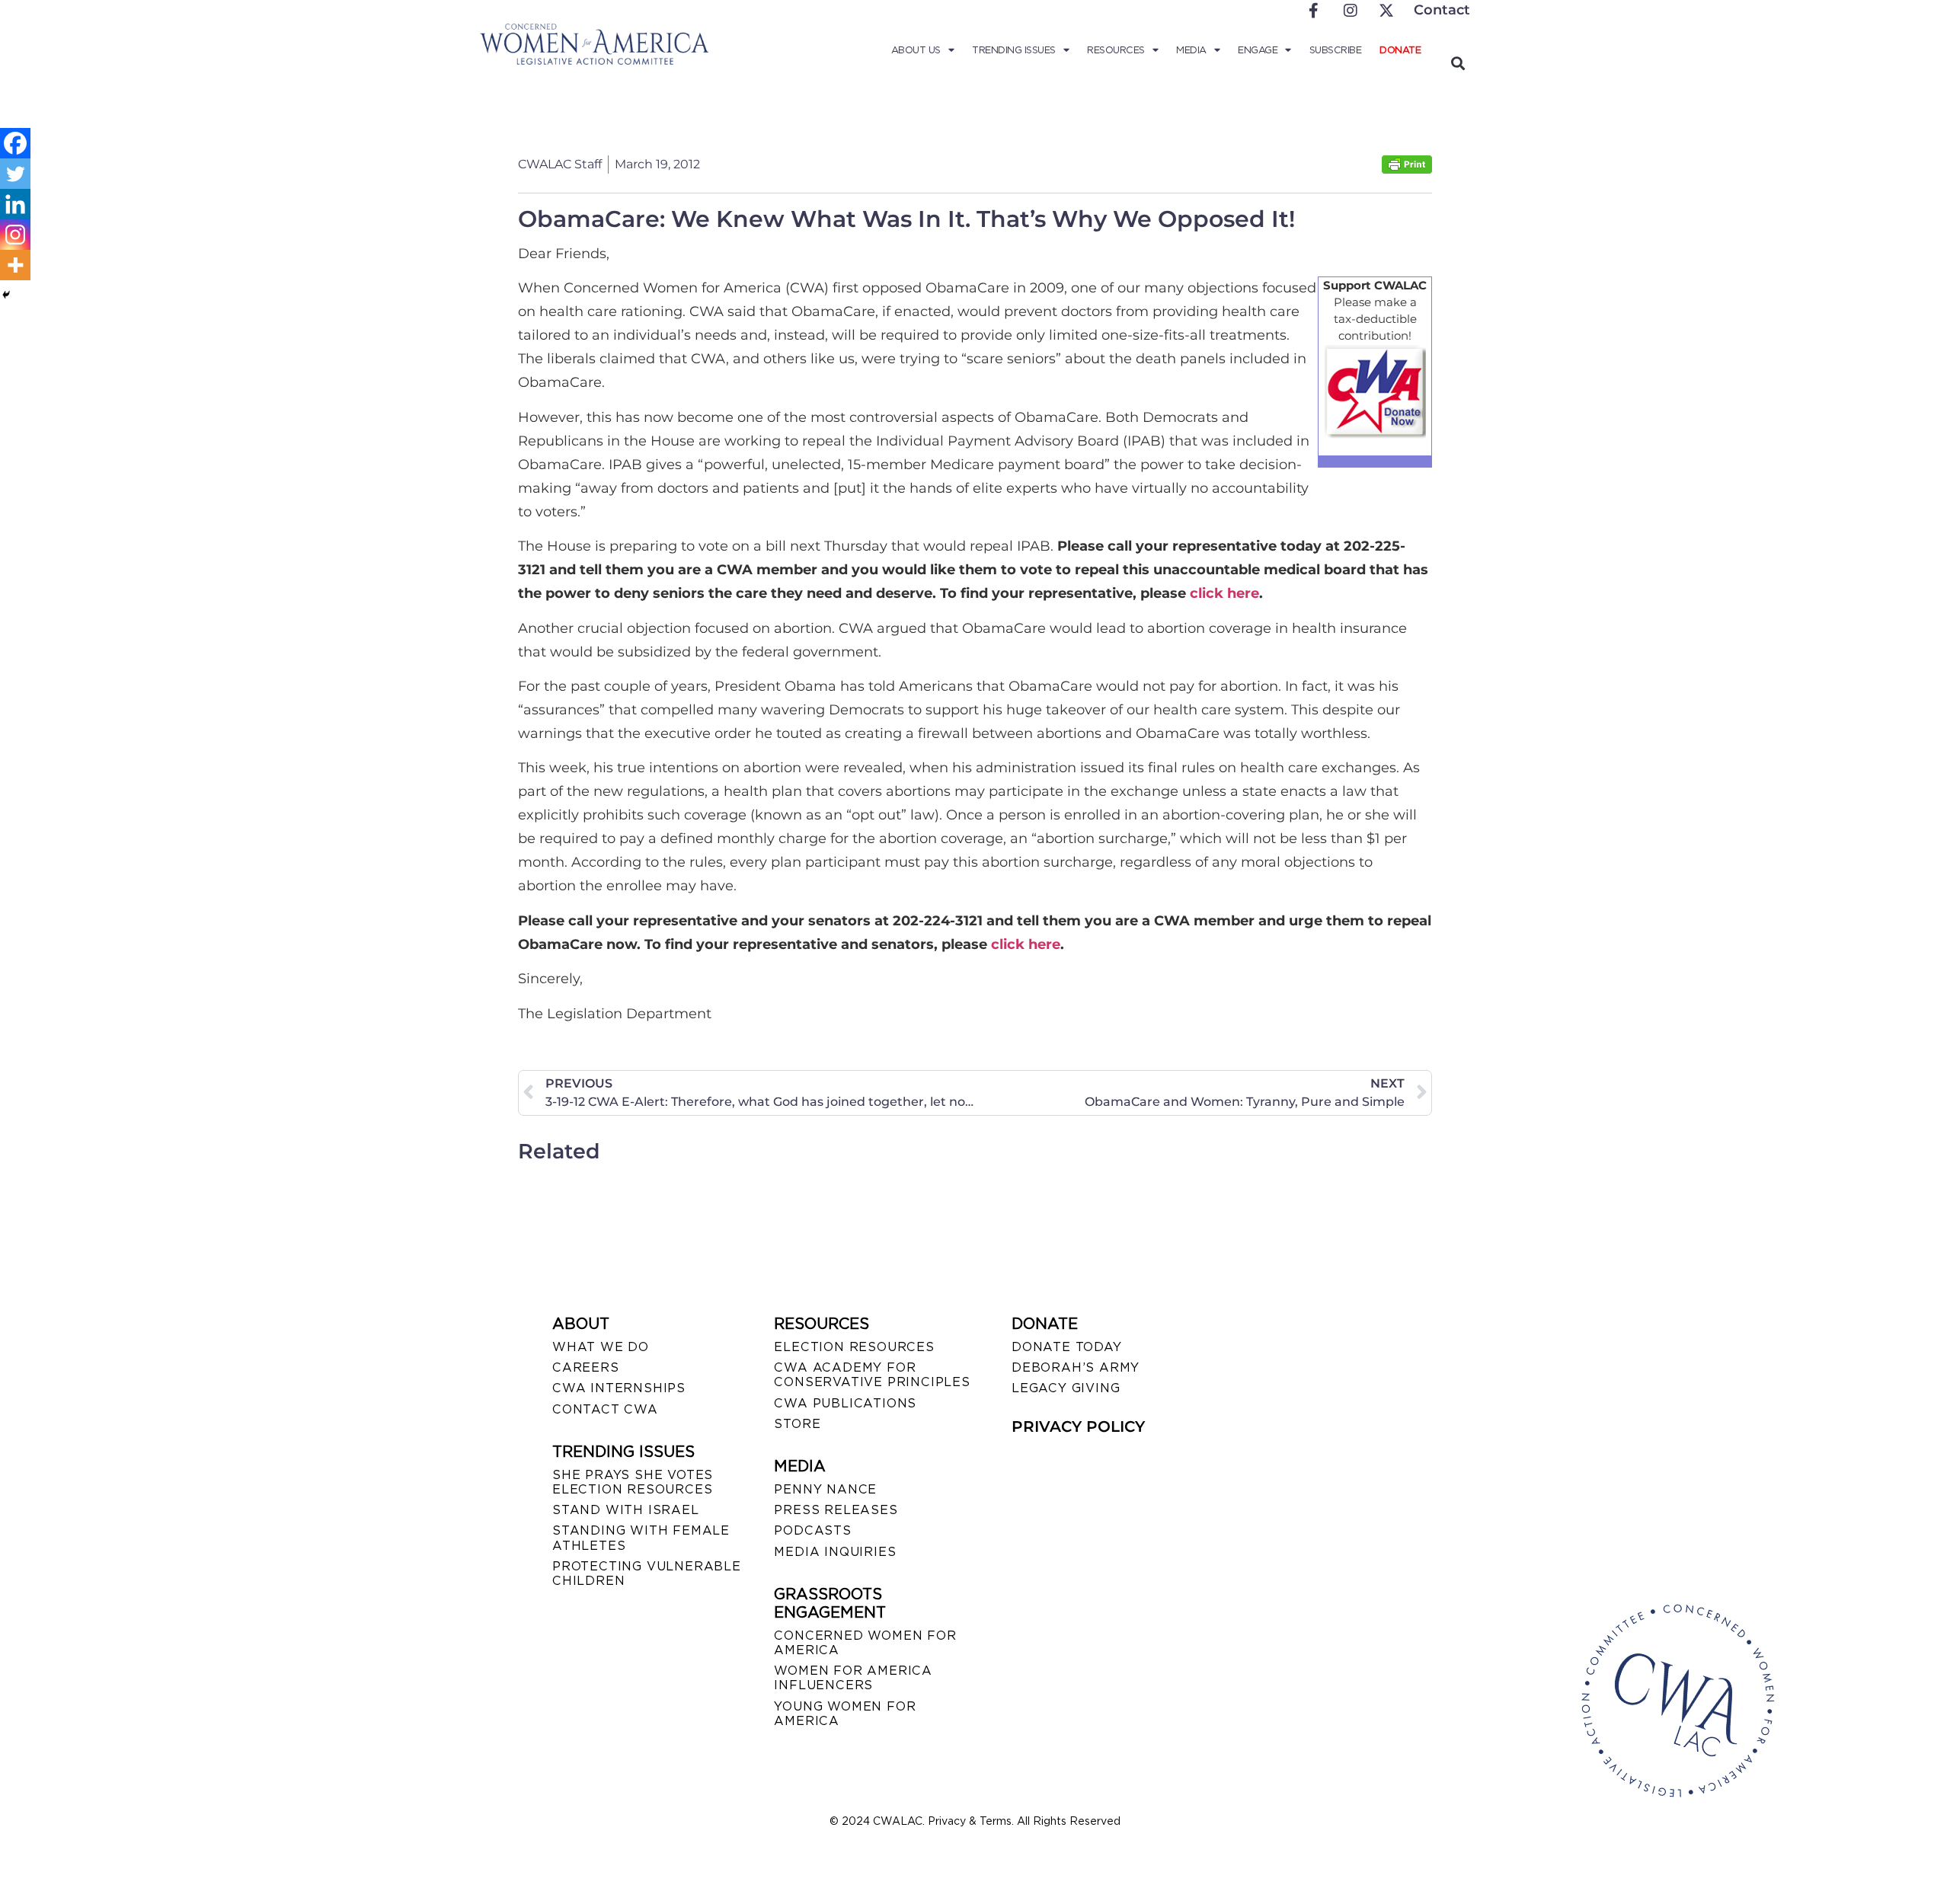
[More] (15, 265)
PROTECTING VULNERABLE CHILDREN (647, 1573)
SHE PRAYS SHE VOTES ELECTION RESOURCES (633, 1482)
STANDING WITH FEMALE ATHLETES (641, 1538)
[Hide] (6, 295)
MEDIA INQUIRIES (835, 1552)
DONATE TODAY (1067, 1347)
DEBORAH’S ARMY (1076, 1367)
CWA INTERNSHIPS (619, 1388)
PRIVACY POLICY (1078, 1426)
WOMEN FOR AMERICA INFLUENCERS (853, 1678)
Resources (1116, 50)
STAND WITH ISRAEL (626, 1510)
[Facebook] (15, 143)
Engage (1258, 50)
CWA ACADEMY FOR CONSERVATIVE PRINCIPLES (872, 1375)
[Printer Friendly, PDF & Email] (1407, 169)
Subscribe (1336, 50)
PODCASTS (812, 1530)
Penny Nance (825, 1489)
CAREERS (586, 1367)
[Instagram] (15, 235)
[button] (1458, 63)
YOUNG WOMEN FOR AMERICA (845, 1714)
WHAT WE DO (601, 1347)
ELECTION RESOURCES (854, 1347)
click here (1224, 593)
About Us (916, 50)
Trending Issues (1014, 50)
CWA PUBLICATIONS (845, 1403)
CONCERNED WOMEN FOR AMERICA (865, 1643)
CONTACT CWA (605, 1409)
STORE (797, 1424)
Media (1191, 50)
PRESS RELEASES (836, 1510)
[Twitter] (15, 174)
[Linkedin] (15, 204)
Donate (1400, 50)
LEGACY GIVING (1066, 1388)
